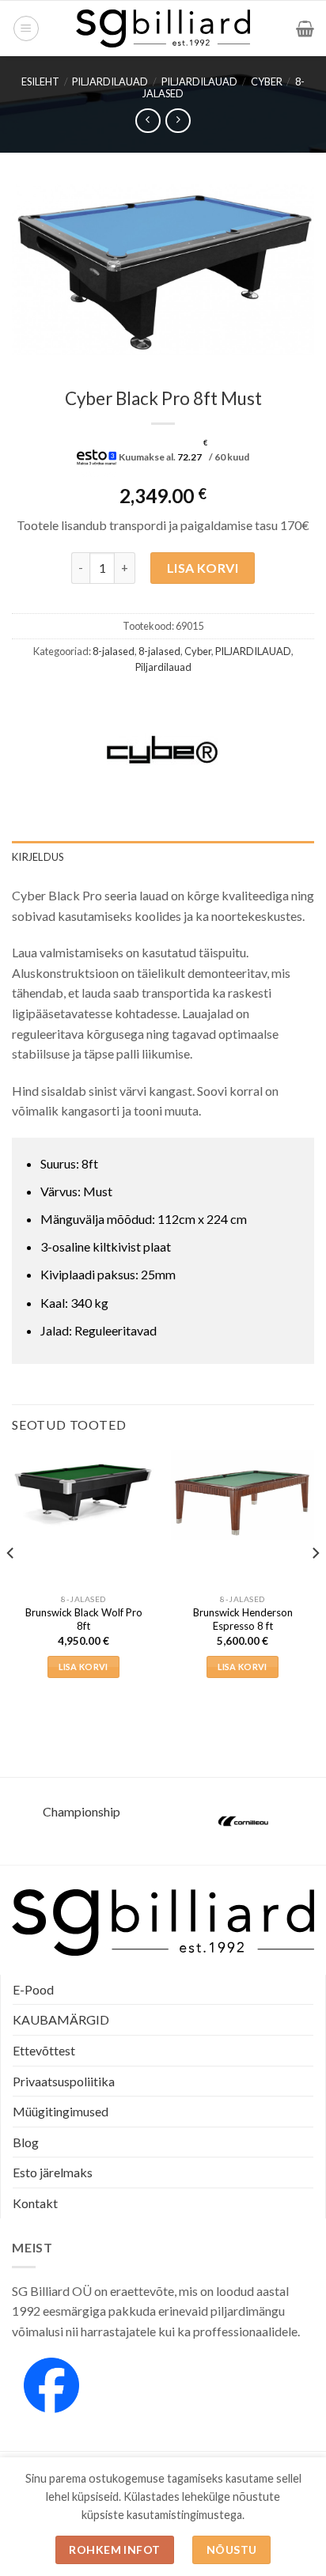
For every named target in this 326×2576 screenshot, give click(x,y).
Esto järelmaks (53, 2172)
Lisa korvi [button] (83, 1667)
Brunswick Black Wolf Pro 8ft (84, 1619)
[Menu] (26, 28)
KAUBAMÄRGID (61, 2019)
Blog (26, 2142)
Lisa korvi (203, 568)
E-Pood (33, 1989)
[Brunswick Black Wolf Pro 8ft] (83, 1489)
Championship (81, 1811)
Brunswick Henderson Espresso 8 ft (243, 1619)
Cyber (267, 81)
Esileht (40, 81)
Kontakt (35, 2203)
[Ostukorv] (305, 28)
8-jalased (114, 651)
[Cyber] (162, 749)
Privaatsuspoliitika (64, 2081)
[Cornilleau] (244, 1821)
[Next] (315, 1585)
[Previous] (11, 1585)
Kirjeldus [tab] (38, 857)
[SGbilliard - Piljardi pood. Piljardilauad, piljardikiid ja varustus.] (163, 28)
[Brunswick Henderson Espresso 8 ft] (243, 1495)
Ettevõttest (44, 2050)
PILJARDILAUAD (110, 81)
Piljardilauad (199, 81)
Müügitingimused (61, 2111)
